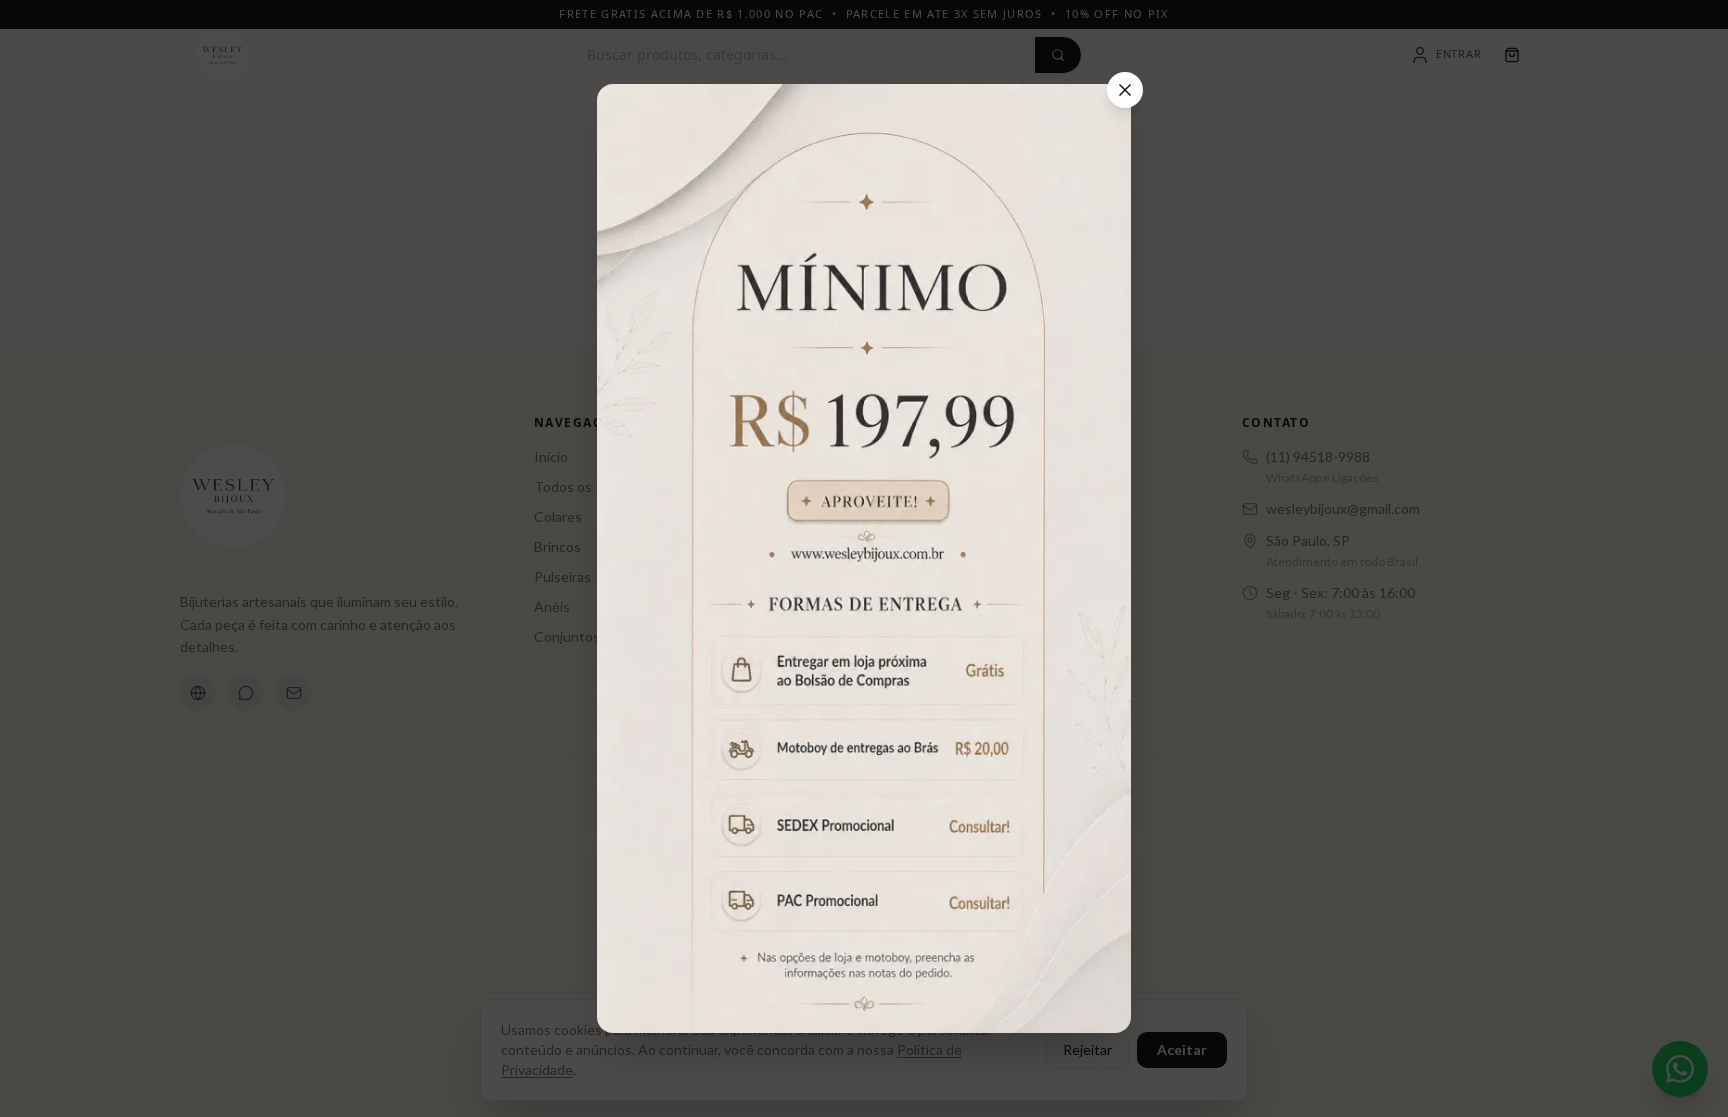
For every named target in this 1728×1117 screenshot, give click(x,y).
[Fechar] (1125, 90)
